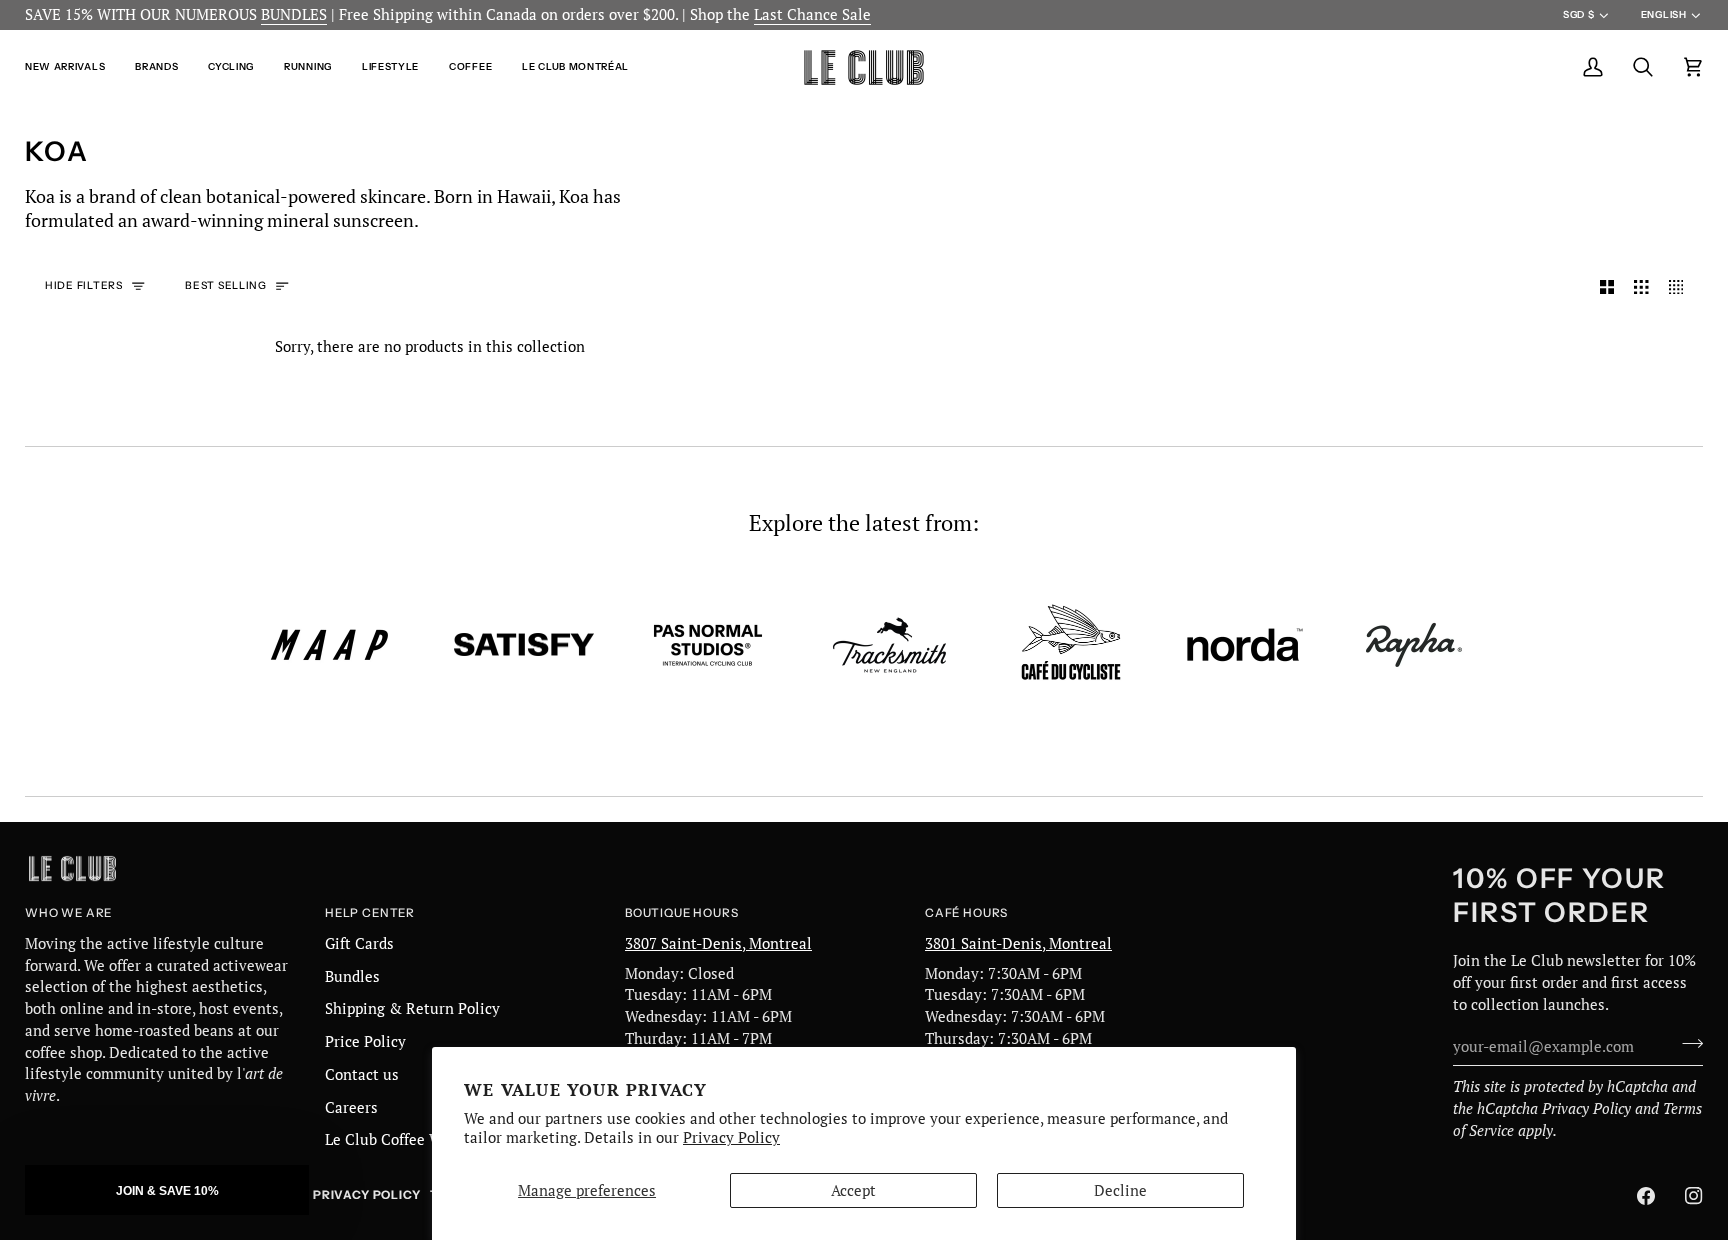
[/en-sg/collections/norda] (1245, 645)
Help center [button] (370, 913)
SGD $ (1578, 14)
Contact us (362, 1074)
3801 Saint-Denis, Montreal (1018, 943)
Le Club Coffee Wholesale (413, 1139)
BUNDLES (294, 14)
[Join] (1686, 1044)
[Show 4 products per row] (1681, 287)
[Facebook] (1646, 1196)
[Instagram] (1694, 1196)
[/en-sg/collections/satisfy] (524, 645)
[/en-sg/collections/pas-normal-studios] (708, 645)
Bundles (352, 976)
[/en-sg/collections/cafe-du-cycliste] (1071, 644)
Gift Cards (359, 943)
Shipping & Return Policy (412, 1008)
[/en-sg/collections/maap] (330, 645)
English (1664, 14)
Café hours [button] (966, 913)
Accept (853, 1190)
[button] (72, 67)
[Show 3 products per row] (1641, 287)
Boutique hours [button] (681, 913)
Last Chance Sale (812, 14)
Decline (1120, 1190)
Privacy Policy (731, 1137)
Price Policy (365, 1041)
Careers (351, 1107)
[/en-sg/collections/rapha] (1414, 645)
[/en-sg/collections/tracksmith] (889, 645)
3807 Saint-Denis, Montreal (718, 943)
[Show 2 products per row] (1607, 287)
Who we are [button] (68, 913)
